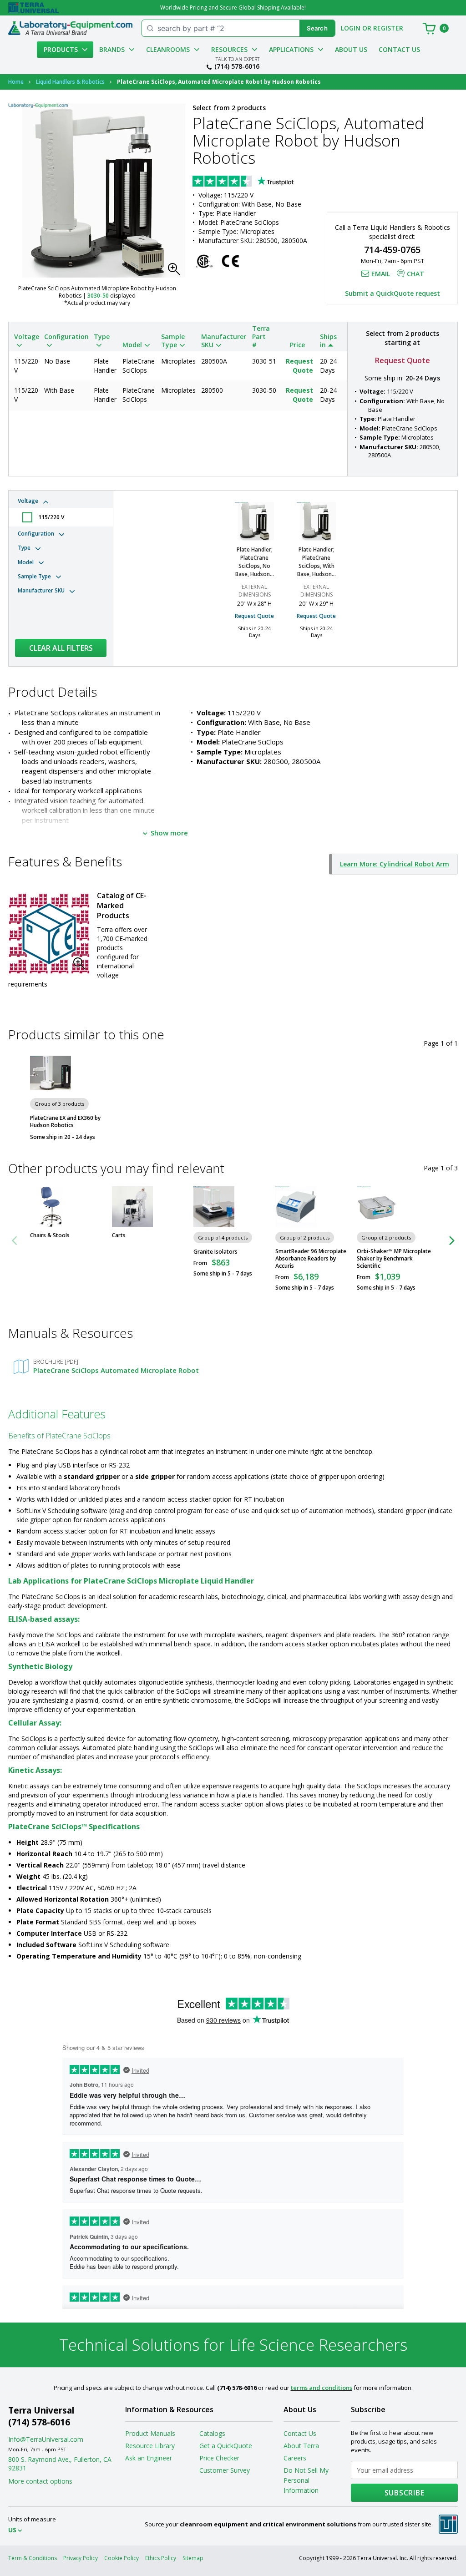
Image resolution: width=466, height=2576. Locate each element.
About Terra (301, 2446)
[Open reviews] (261, 182)
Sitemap (193, 2558)
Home (16, 82)
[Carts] (132, 1207)
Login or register (372, 28)
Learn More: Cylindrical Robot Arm (395, 864)
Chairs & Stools (50, 1235)
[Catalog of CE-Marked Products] (49, 934)
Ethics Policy (161, 2558)
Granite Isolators (215, 1252)
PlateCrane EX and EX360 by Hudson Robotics (65, 1122)
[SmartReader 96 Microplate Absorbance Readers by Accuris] (296, 1207)
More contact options (40, 2481)
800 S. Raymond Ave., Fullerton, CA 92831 (60, 2464)
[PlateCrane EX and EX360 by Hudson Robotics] (51, 1073)
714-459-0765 (392, 250)
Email (381, 274)
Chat (415, 274)
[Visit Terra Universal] (33, 8)
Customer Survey (225, 2470)
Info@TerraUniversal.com (46, 2439)
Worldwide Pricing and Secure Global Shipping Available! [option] (233, 8)
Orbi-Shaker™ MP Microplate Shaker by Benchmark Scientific (394, 1259)
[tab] (61, 510)
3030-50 (98, 296)
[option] (254, 574)
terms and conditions (322, 2388)
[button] (177, 272)
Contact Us (399, 49)
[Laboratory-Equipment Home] (70, 28)
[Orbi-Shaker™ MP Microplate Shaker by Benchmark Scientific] (377, 1207)
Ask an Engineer (149, 2458)
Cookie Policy (122, 2558)
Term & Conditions (33, 2558)
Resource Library (150, 2446)
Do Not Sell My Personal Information (306, 2480)
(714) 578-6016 (237, 66)
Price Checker (219, 2458)
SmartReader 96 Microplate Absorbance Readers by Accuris (311, 1259)
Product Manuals (150, 2433)
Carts (119, 1235)
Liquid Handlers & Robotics (70, 82)
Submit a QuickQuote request (393, 293)
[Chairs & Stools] (51, 1207)
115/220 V (51, 517)
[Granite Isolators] (214, 1207)
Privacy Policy (81, 2558)
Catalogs (212, 2433)
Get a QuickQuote (226, 2446)
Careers (295, 2458)
